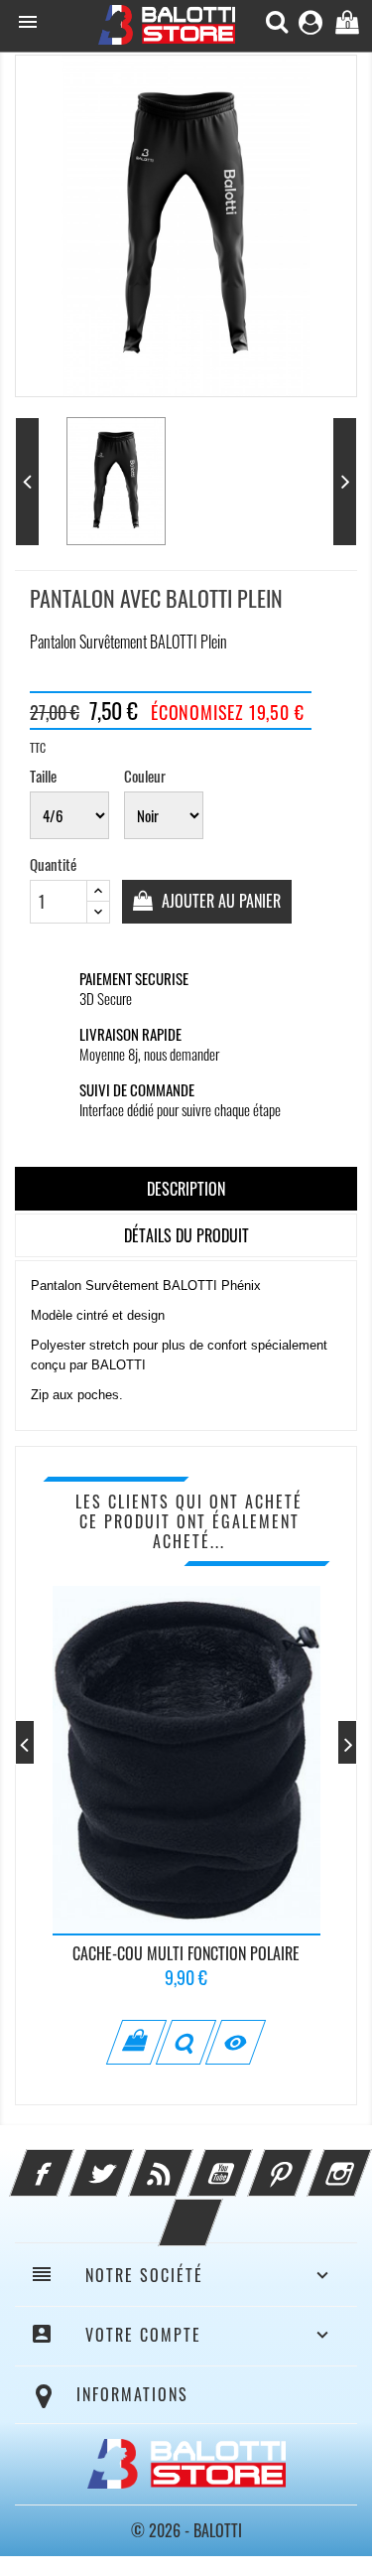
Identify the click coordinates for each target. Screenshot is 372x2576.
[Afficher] (186, 2042)
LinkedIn (217, 2211)
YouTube (247, 2161)
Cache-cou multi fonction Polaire (186, 1953)
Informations (132, 2394)
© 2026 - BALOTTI (186, 2530)
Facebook (68, 2161)
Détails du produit (186, 1235)
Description (186, 1189)
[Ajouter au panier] (136, 2042)
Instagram (366, 2161)
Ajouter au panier (219, 901)
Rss (187, 2161)
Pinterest (307, 2161)
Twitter (128, 2161)
